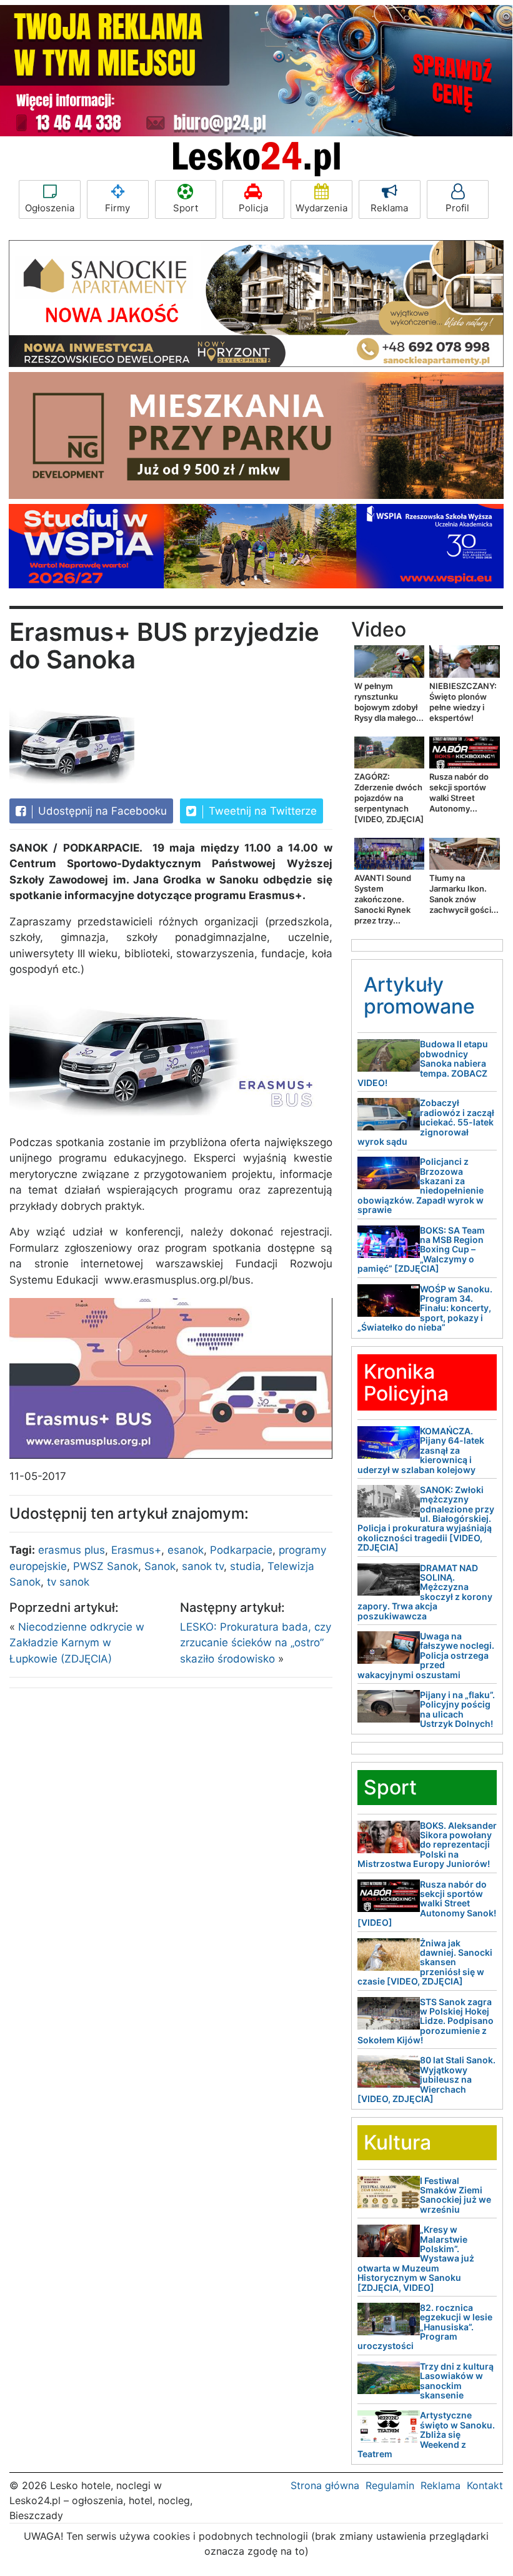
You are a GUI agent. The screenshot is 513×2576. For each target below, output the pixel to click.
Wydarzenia (321, 208)
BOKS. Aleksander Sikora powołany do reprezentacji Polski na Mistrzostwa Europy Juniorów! (427, 1845)
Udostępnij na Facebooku (101, 811)
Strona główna (325, 2485)
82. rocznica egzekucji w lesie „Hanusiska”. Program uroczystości (425, 2327)
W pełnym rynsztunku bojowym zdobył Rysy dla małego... (389, 702)
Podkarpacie (241, 1550)
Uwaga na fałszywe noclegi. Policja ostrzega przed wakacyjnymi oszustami (426, 1655)
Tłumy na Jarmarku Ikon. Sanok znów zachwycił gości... (464, 894)
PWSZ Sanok (106, 1566)
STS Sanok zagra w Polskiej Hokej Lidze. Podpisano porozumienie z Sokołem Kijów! (426, 2021)
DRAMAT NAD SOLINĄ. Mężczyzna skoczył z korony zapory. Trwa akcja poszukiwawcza (425, 1592)
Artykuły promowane (419, 995)
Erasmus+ (136, 1550)
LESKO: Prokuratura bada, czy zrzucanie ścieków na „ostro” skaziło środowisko (256, 1643)
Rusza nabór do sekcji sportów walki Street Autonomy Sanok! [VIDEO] (427, 1904)
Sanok (160, 1566)
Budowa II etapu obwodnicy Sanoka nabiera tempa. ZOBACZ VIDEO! (423, 1063)
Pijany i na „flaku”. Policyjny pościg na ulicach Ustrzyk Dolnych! (457, 1709)
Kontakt (485, 2485)
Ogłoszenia (50, 208)
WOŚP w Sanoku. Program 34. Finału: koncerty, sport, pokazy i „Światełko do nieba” (425, 1308)
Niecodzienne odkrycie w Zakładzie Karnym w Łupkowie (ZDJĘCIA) (77, 1643)
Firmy (117, 208)
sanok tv (203, 1566)
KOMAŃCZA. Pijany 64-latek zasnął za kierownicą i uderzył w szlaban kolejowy (421, 1450)
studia (246, 1566)
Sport (186, 208)
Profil (457, 208)
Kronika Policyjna (406, 1382)
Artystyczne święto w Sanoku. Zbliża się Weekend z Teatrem (426, 2434)
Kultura (397, 2142)
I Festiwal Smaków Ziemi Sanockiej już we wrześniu (456, 2195)
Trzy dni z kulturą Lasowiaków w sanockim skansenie (457, 2381)
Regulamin (390, 2485)
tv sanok (68, 1582)
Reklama (389, 208)
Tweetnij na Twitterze (261, 811)
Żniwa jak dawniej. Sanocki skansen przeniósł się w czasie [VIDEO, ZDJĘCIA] (425, 1962)
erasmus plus (72, 1550)
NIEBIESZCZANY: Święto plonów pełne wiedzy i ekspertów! (463, 702)
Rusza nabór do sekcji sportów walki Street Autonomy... (459, 792)
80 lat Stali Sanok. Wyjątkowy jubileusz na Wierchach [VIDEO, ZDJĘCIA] (426, 2079)
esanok (186, 1550)
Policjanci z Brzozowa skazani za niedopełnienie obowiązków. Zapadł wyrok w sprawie (421, 1185)
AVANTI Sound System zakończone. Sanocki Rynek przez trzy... (383, 899)
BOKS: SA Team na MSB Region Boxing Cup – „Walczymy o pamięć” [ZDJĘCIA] (421, 1250)
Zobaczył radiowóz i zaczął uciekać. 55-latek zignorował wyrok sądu (426, 1122)
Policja (253, 208)
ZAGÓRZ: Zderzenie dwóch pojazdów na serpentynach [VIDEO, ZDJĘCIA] (389, 798)
